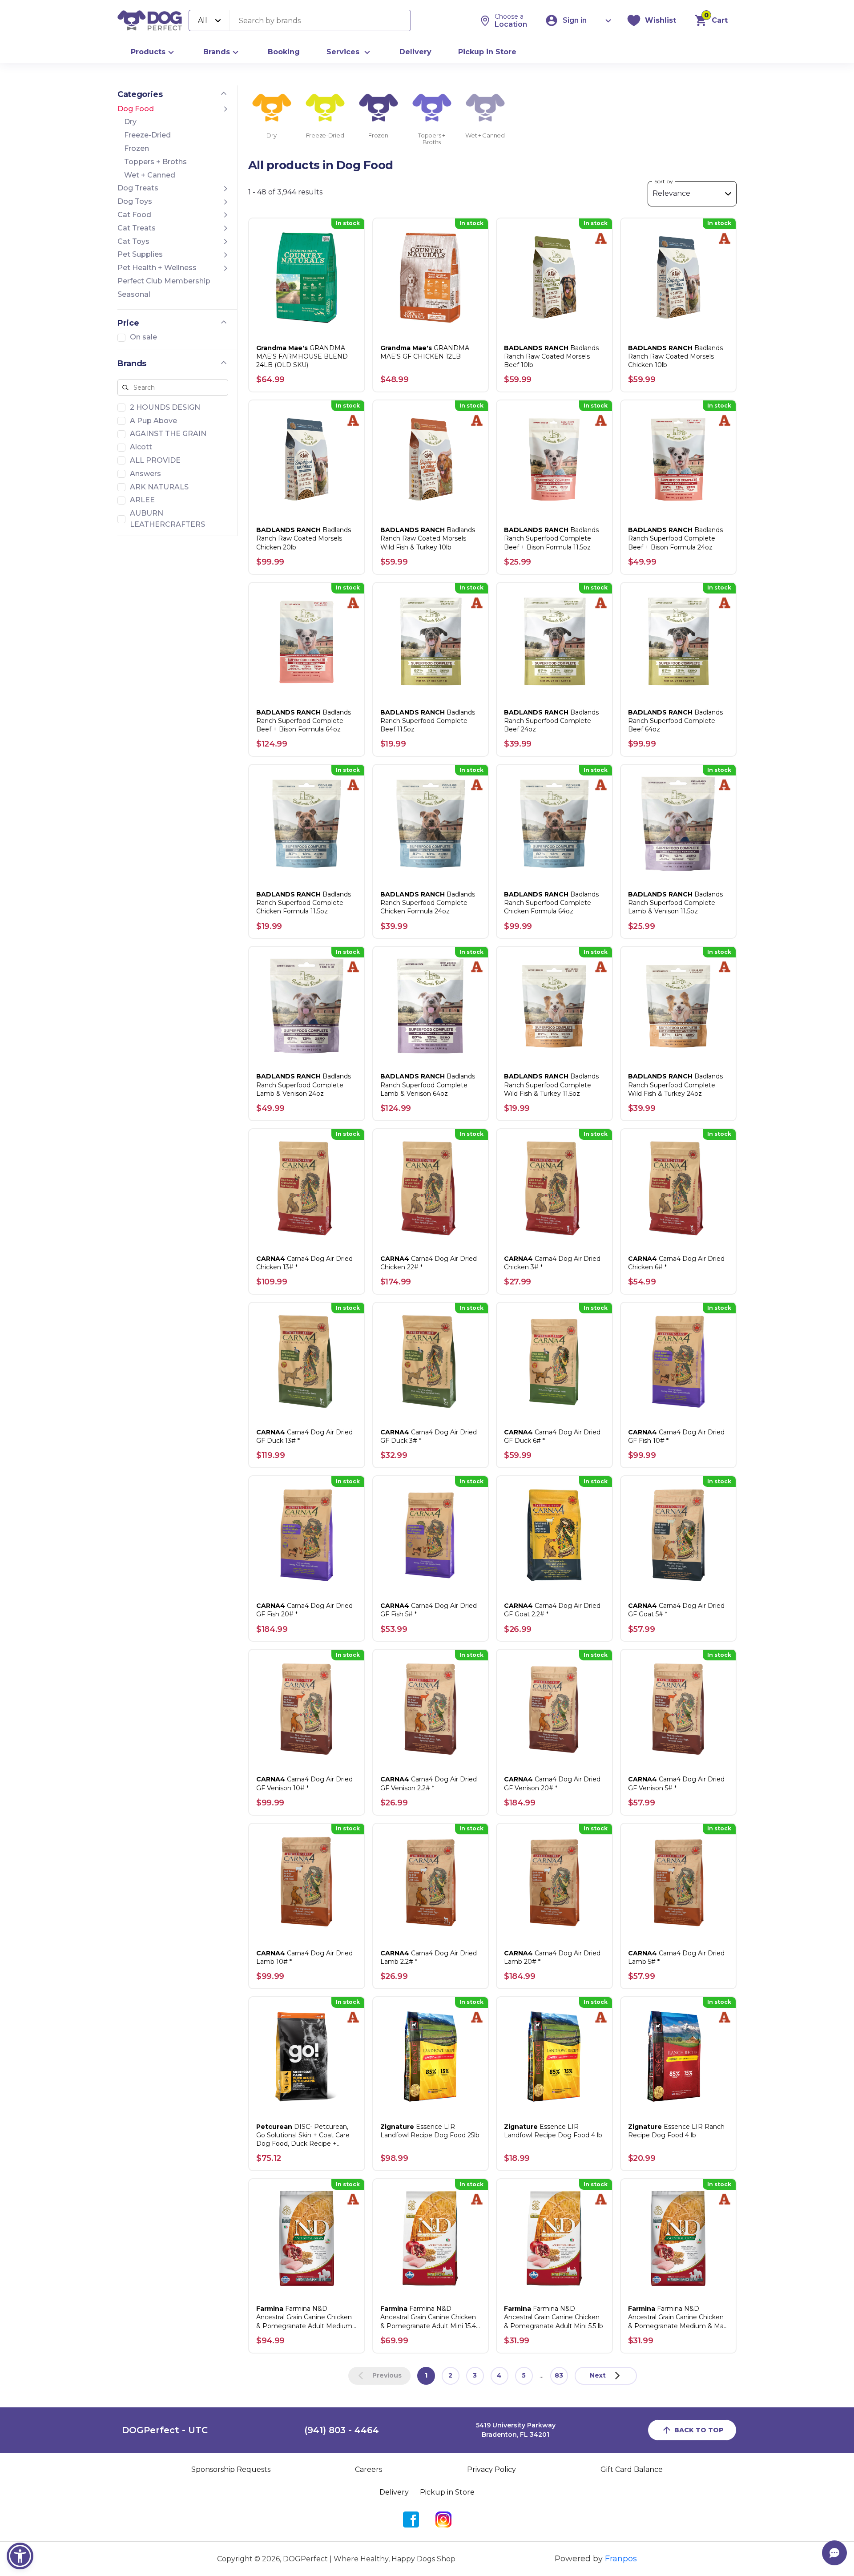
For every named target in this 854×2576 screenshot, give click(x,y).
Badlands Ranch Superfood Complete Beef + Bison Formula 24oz (675, 538)
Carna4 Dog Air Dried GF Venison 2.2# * (429, 1783)
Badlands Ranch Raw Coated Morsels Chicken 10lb (675, 356)
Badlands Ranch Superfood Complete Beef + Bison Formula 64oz (304, 721)
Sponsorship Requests (231, 2469)
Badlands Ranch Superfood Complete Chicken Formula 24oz (428, 903)
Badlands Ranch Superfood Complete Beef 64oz (675, 721)
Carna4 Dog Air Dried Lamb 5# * (676, 1957)
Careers (369, 2469)
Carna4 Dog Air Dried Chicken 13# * (304, 1263)
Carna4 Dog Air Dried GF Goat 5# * (676, 1610)
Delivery (415, 52)
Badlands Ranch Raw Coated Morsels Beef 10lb (551, 356)
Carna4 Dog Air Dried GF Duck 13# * (304, 1436)
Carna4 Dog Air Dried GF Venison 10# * (304, 1783)
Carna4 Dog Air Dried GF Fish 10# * (676, 1436)
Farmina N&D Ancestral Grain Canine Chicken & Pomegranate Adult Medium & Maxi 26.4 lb (304, 2318)
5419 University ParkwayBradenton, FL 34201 (516, 2430)
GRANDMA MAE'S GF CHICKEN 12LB (425, 352)
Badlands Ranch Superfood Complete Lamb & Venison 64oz (428, 1085)
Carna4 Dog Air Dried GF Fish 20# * (304, 1610)
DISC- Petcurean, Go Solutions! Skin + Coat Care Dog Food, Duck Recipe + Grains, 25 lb (303, 2136)
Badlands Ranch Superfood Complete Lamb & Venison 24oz (304, 1085)
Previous (387, 2375)
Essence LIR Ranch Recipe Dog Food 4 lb (676, 2131)
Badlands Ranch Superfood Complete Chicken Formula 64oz (551, 903)
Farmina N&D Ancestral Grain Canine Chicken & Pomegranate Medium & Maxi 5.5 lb (678, 2318)
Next (598, 2375)
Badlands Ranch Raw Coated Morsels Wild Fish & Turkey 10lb (428, 538)
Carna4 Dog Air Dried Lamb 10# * (304, 1957)
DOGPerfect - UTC (165, 2430)
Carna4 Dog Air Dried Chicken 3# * (552, 1263)
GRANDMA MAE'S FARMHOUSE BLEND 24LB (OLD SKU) (302, 356)
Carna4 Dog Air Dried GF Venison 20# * (552, 1783)
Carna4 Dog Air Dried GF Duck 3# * (429, 1436)
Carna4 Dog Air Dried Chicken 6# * (676, 1263)
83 (559, 2375)
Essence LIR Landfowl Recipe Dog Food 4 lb (553, 2131)
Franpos (621, 2559)
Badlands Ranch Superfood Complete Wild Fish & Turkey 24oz (675, 1085)
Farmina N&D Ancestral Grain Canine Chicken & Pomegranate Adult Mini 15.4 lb (428, 2318)
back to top (699, 2430)
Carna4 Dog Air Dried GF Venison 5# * (676, 1783)
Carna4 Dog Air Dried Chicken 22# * (429, 1263)
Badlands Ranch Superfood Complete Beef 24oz (551, 721)
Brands (217, 52)
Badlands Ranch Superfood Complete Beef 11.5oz (428, 721)
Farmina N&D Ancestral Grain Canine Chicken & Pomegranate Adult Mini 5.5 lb (554, 2317)
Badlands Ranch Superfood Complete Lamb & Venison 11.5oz (675, 903)
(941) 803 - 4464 (342, 2430)
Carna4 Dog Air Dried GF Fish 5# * (429, 1610)
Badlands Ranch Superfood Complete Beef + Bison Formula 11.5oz (551, 538)
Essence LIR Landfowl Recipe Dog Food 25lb (430, 2131)
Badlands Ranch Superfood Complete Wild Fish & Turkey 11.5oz (551, 1085)
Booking (284, 52)
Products (148, 52)
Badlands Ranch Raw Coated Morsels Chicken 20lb (304, 538)
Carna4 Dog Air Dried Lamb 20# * (552, 1957)
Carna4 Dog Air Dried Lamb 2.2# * (429, 1957)
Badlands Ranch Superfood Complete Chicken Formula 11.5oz (304, 903)
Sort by (664, 181)
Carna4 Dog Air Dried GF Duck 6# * (552, 1436)
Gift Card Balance (632, 2469)
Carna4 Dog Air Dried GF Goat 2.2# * (552, 1610)
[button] (20, 2556)
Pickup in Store (487, 52)
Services (343, 52)
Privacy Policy (491, 2469)
